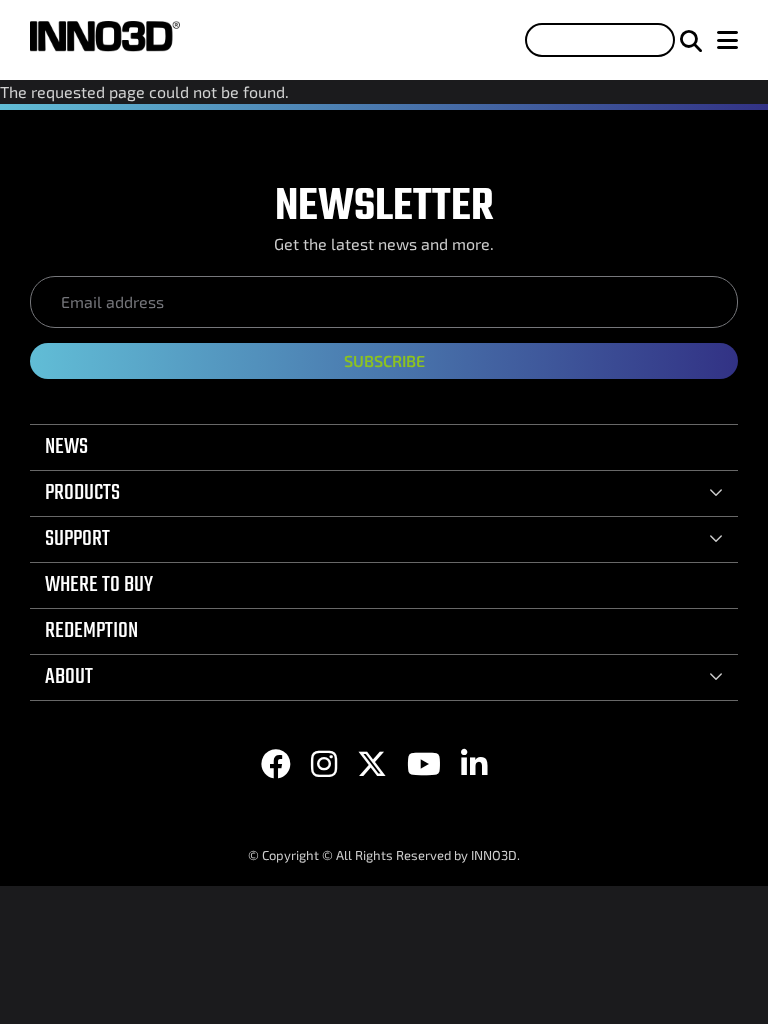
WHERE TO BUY (99, 585)
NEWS (66, 447)
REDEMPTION (91, 631)
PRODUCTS (82, 493)
